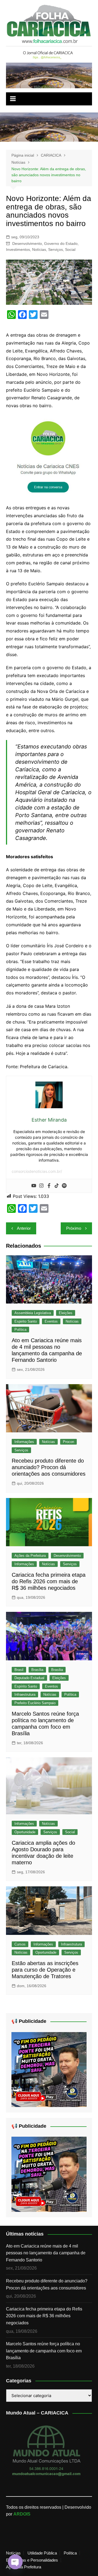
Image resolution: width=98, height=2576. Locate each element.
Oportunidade (25, 1832)
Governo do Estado (61, 243)
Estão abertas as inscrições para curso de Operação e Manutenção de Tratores (45, 1970)
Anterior (24, 1228)
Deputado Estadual (29, 1678)
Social (70, 249)
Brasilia (57, 1670)
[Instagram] (41, 1186)
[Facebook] (49, 1186)
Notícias (39, 249)
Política (20, 1330)
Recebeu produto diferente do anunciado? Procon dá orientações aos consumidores (49, 1467)
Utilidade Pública (42, 2553)
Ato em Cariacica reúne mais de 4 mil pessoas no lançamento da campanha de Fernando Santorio (46, 2253)
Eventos (51, 1321)
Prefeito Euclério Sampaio (35, 1703)
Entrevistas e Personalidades (32, 2560)
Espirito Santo (26, 1321)
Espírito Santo (26, 1686)
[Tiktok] (57, 1186)
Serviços (56, 249)
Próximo (74, 1228)
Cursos (20, 1944)
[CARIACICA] (49, 456)
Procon (68, 1442)
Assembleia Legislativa (33, 1313)
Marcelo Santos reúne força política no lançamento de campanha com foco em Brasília (44, 2351)
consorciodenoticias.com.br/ (37, 1171)
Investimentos (18, 249)
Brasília (37, 1670)
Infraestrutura (25, 1695)
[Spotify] (64, 1186)
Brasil (19, 1670)
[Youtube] (34, 1186)
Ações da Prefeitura (30, 1556)
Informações (24, 1442)
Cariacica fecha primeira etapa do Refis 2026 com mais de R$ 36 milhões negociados (49, 1581)
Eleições (66, 1313)
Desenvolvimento (27, 243)
